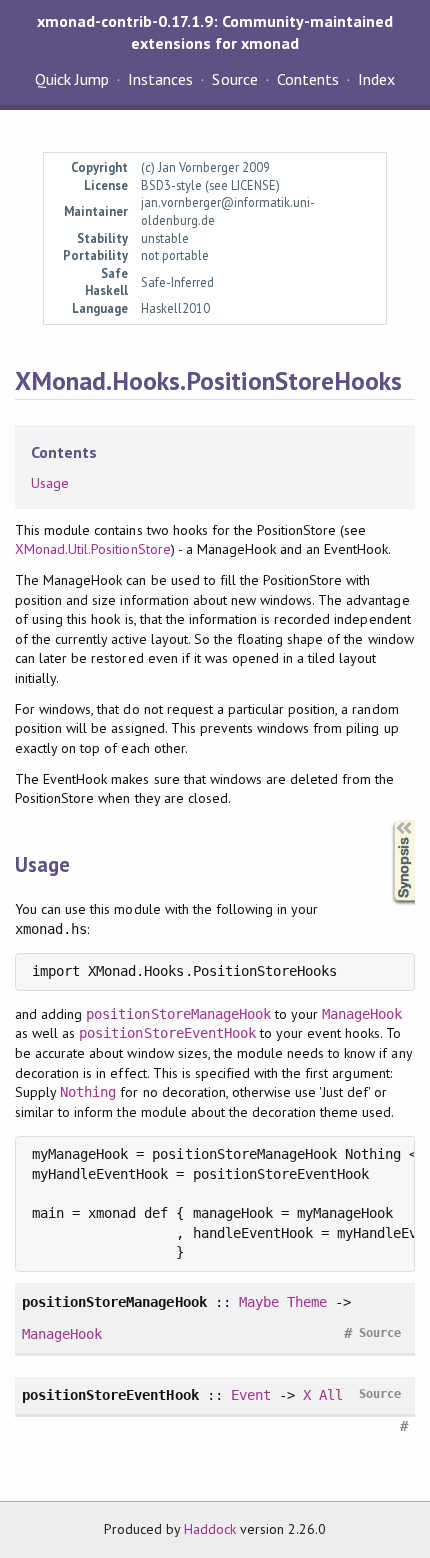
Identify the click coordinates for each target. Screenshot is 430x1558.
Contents (308, 79)
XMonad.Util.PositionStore (93, 549)
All (331, 1395)
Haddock (210, 1529)
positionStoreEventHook (167, 1033)
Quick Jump (72, 79)
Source (234, 79)
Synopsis (388, 820)
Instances (160, 79)
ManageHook (362, 1014)
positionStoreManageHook (178, 1014)
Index (376, 79)
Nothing (88, 1092)
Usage (50, 483)
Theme (307, 1302)
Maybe (259, 1302)
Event (251, 1395)
